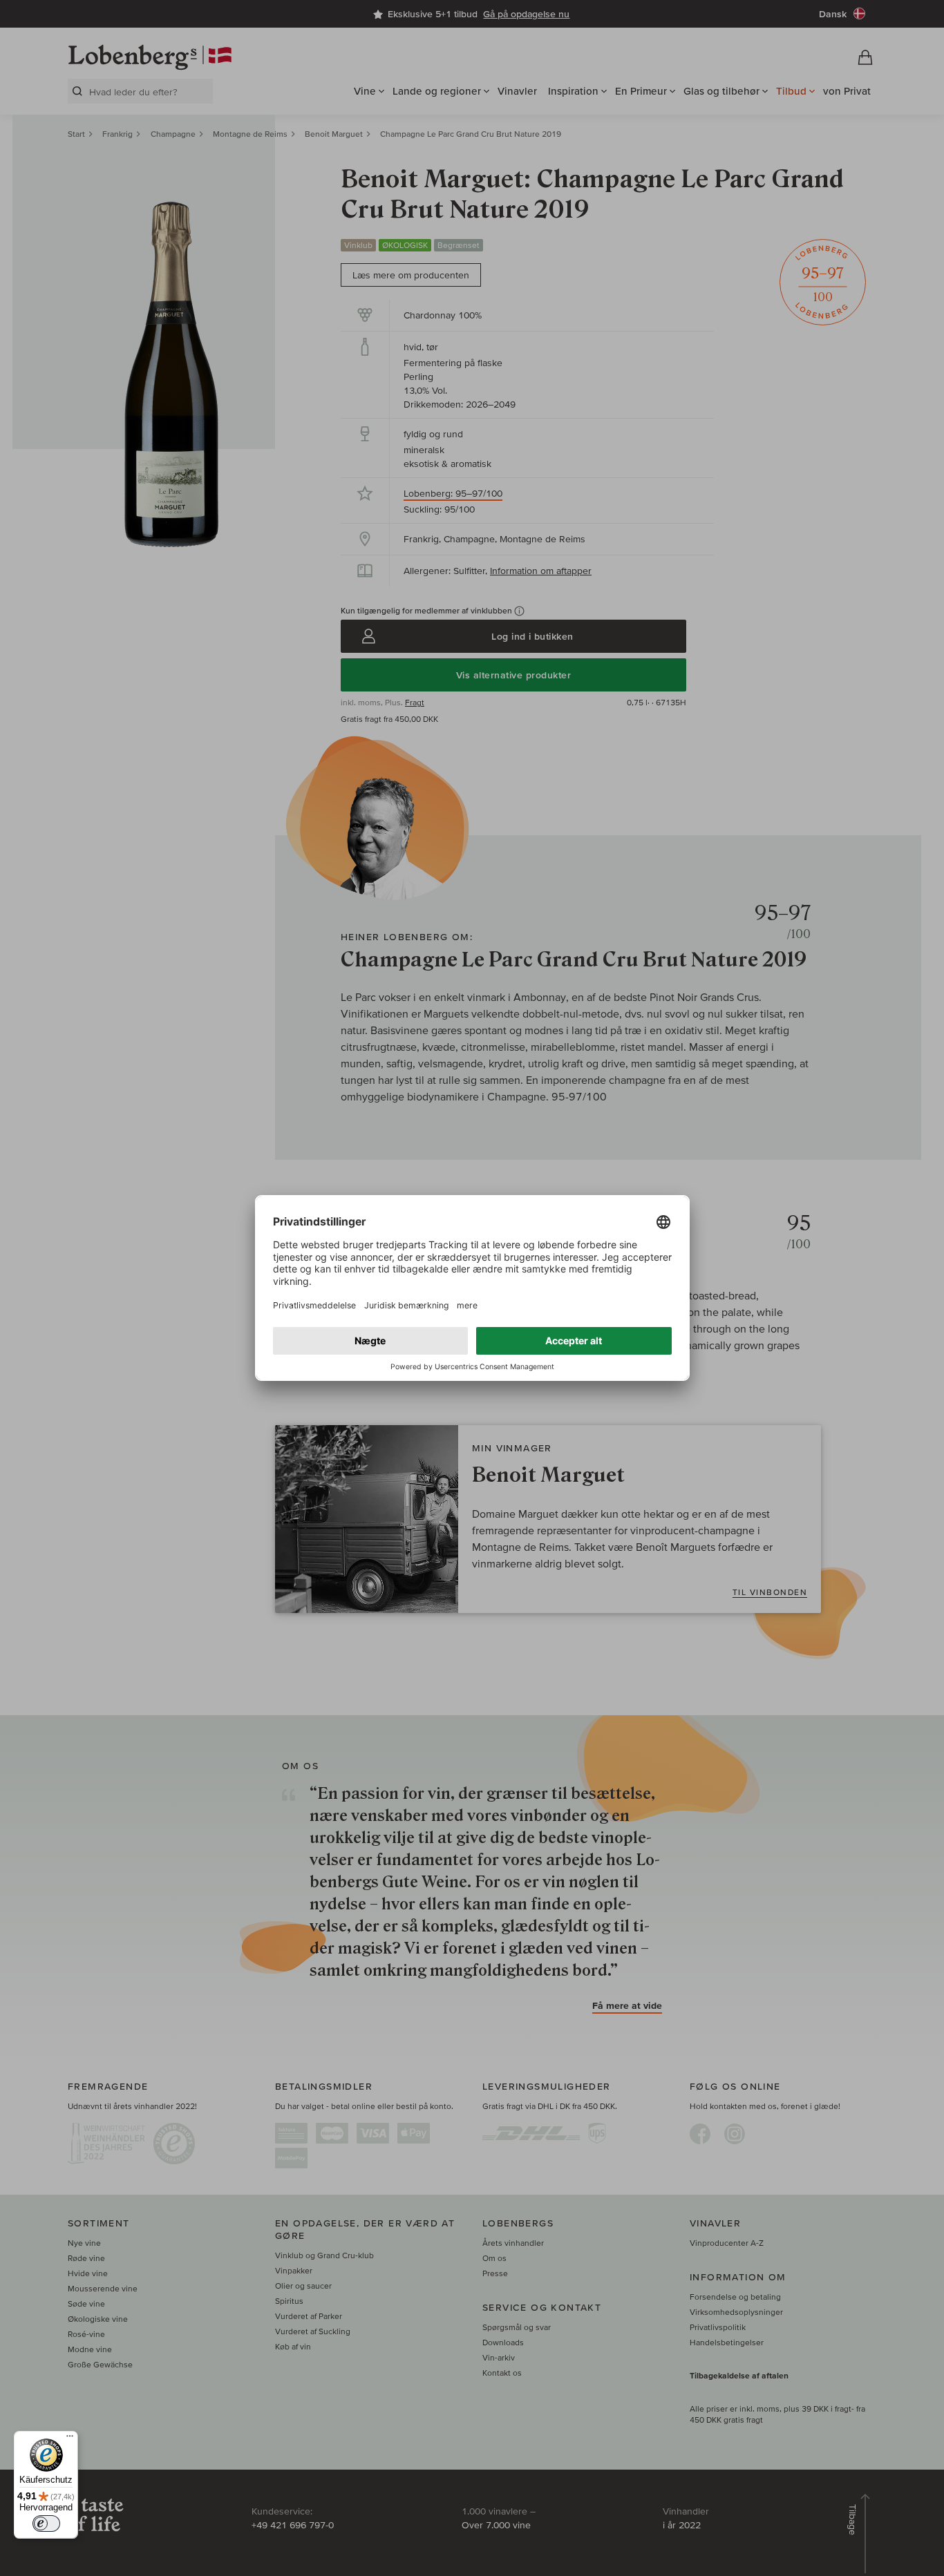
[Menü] (70, 2439)
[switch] (46, 2523)
